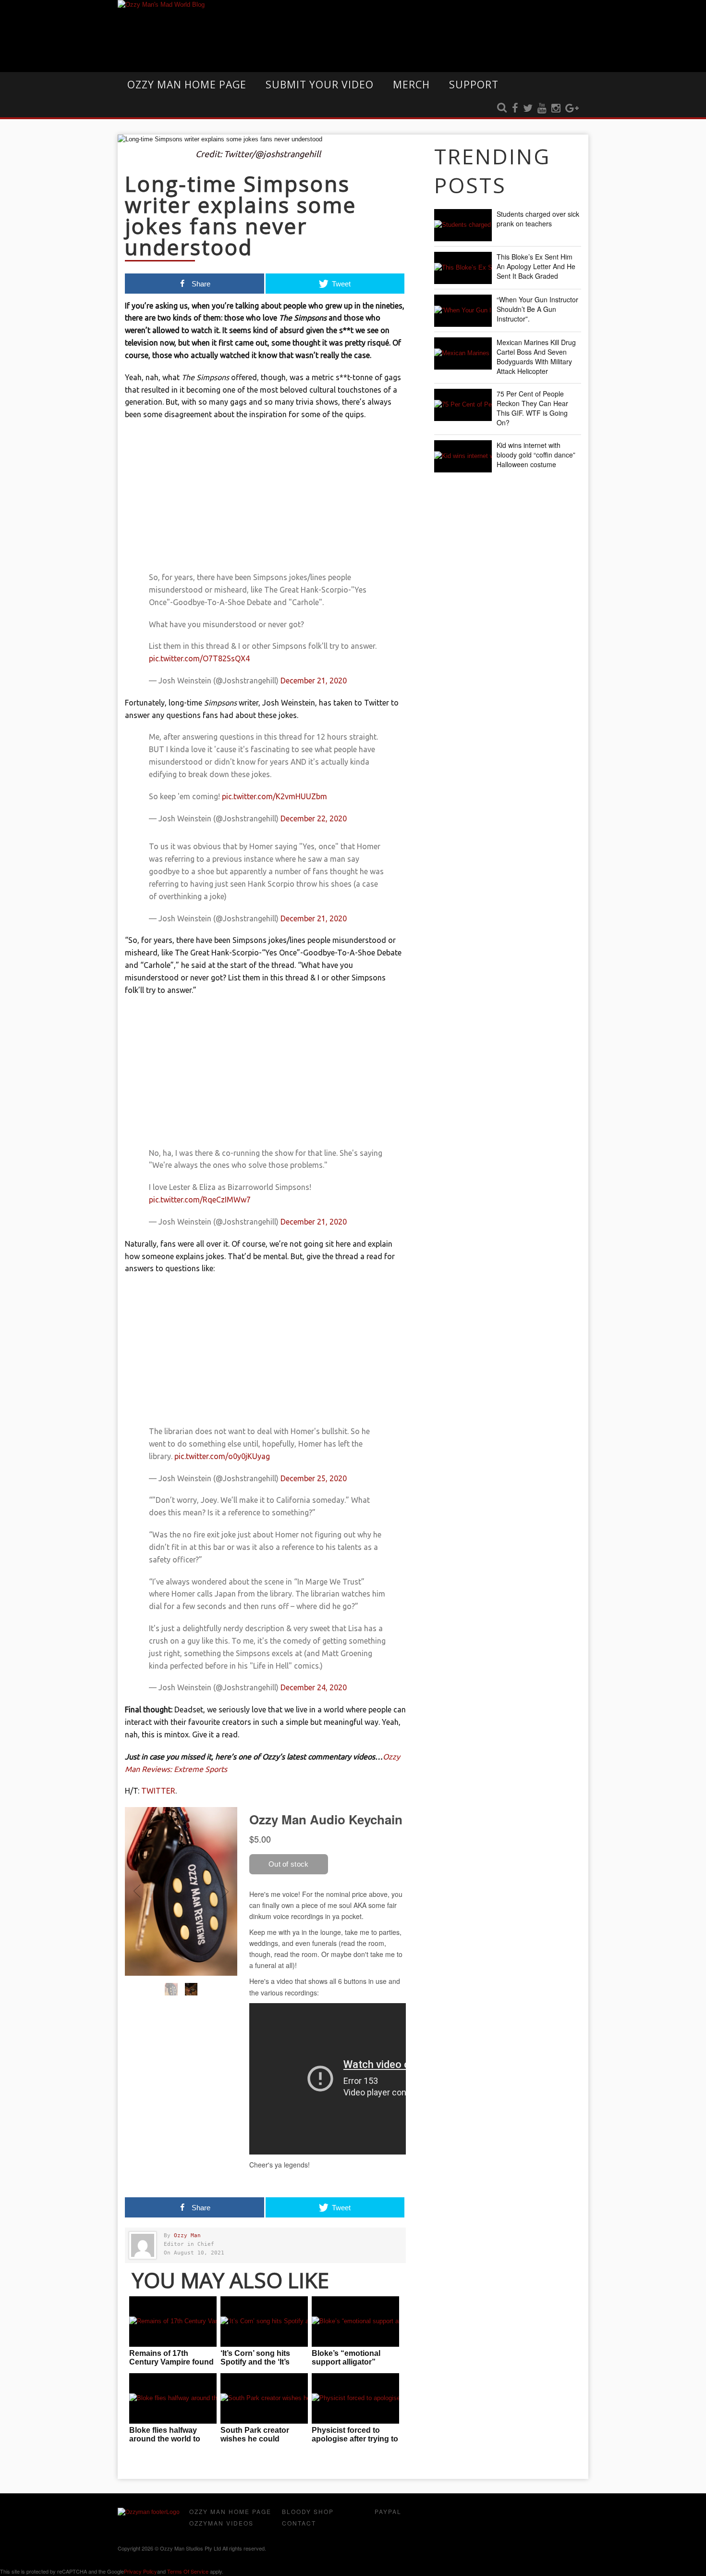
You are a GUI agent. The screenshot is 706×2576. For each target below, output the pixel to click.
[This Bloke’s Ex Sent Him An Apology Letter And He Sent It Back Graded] (463, 268)
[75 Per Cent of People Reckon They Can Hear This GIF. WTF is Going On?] (463, 405)
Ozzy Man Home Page (187, 85)
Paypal (388, 2511)
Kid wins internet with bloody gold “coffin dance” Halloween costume (536, 455)
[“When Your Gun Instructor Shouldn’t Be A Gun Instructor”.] (463, 311)
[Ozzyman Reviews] (149, 2512)
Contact (299, 2523)
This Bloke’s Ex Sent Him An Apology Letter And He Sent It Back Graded (536, 266)
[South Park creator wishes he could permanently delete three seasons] (264, 2398)
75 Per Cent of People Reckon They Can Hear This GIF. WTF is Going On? (532, 408)
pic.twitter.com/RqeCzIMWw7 (200, 1200)
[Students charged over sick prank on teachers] (463, 225)
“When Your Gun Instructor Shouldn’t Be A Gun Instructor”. (537, 309)
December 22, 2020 (314, 818)
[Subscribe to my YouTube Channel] (542, 109)
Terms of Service (188, 2571)
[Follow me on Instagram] (556, 109)
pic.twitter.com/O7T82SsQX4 (199, 658)
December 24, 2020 (314, 1687)
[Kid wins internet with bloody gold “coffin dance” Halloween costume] (463, 456)
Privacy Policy (140, 2571)
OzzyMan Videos (221, 2523)
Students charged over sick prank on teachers (538, 219)
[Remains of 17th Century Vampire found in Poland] (173, 2322)
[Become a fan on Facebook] (515, 109)
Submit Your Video (320, 85)
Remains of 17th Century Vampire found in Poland (171, 2362)
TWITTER (158, 1791)
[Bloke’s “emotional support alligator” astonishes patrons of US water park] (355, 2322)
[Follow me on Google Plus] (572, 109)
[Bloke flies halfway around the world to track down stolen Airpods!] (173, 2398)
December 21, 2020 (314, 681)
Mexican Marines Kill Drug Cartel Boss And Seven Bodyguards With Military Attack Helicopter (536, 357)
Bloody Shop (308, 2511)
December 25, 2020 (314, 1478)
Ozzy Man (187, 2235)
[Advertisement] (265, 498)
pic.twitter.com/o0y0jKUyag (222, 1456)
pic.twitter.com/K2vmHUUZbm (274, 796)
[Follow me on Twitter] (528, 109)
